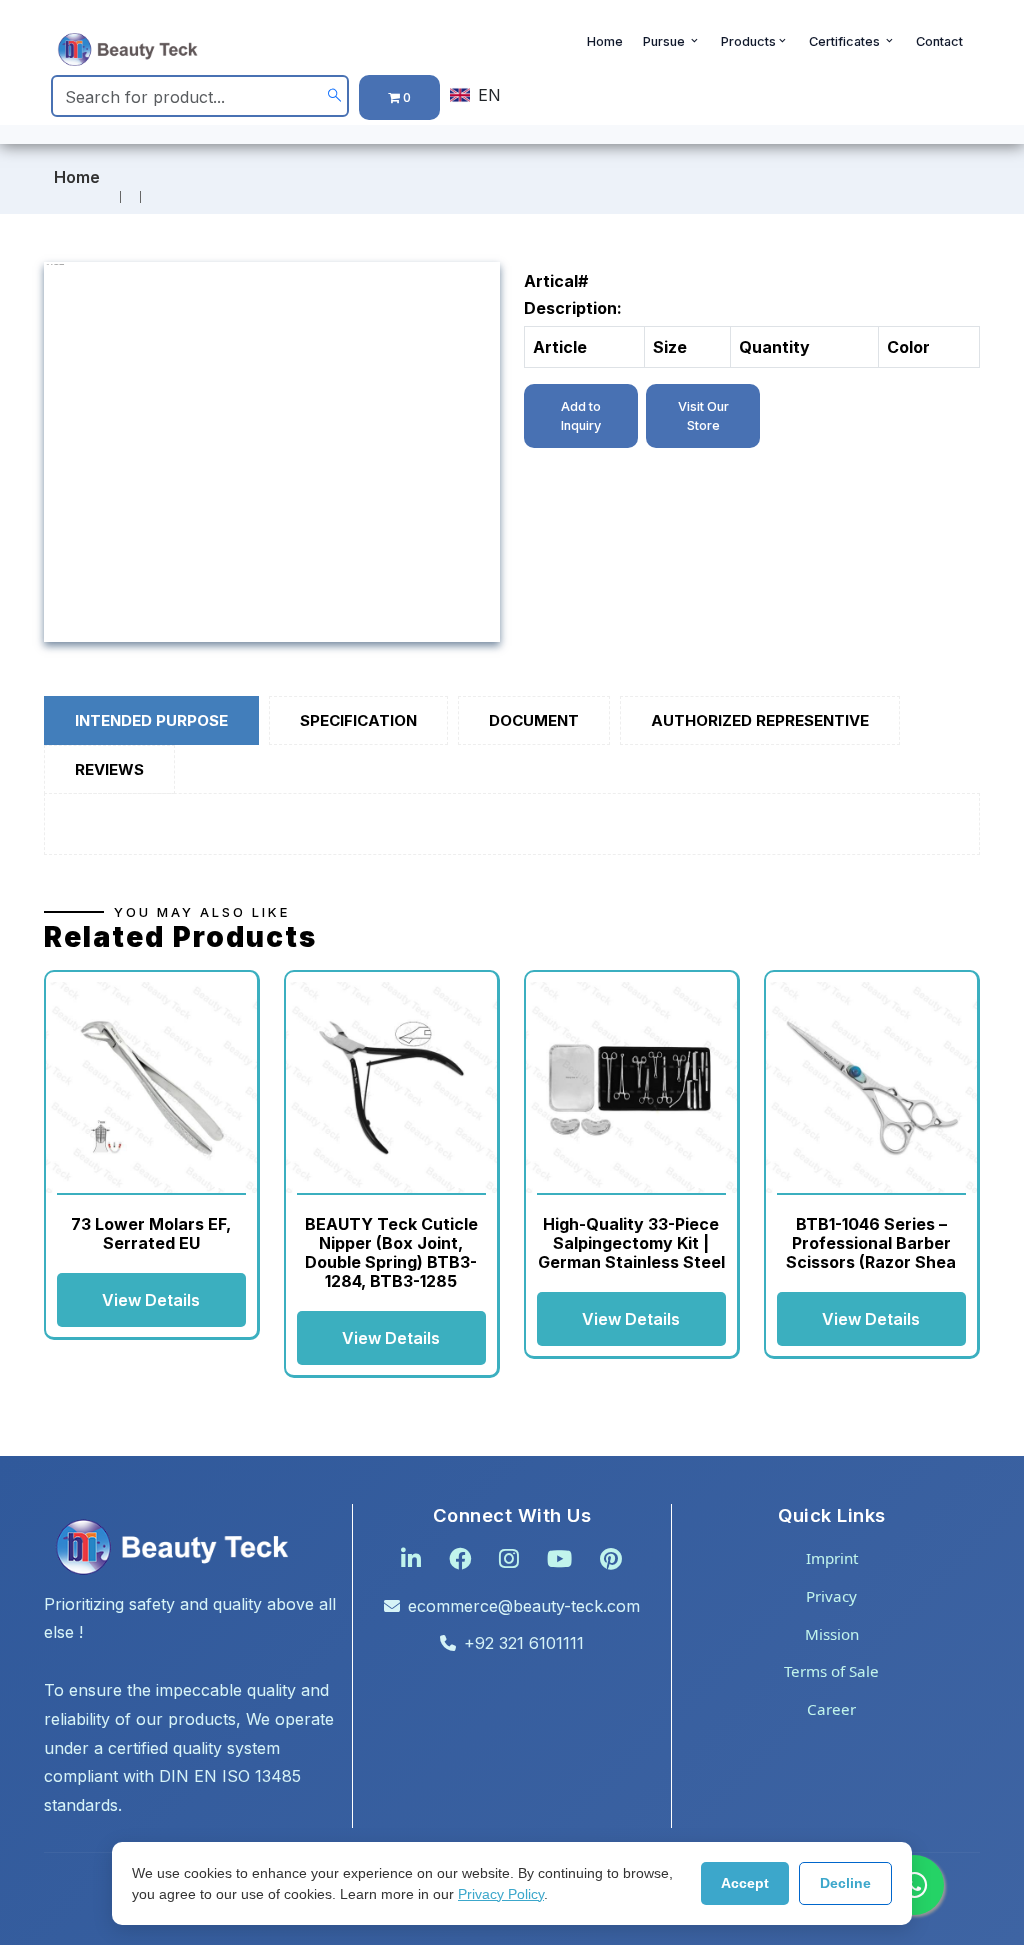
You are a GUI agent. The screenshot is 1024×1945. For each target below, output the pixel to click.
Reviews (109, 769)
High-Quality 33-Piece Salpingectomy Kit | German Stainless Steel (631, 1243)
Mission (832, 1634)
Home (605, 41)
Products (748, 41)
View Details (151, 1300)
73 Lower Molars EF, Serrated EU (151, 1233)
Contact (939, 41)
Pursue (665, 41)
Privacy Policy (501, 1894)
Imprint (832, 1558)
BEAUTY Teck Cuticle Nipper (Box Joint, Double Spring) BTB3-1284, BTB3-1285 (391, 1253)
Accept (745, 1883)
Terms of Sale (831, 1671)
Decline (845, 1883)
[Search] (334, 96)
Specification (358, 720)
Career (831, 1709)
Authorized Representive (760, 720)
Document (534, 720)
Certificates (846, 41)
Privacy (831, 1596)
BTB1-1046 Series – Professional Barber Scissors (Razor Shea (871, 1243)
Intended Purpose (151, 720)
